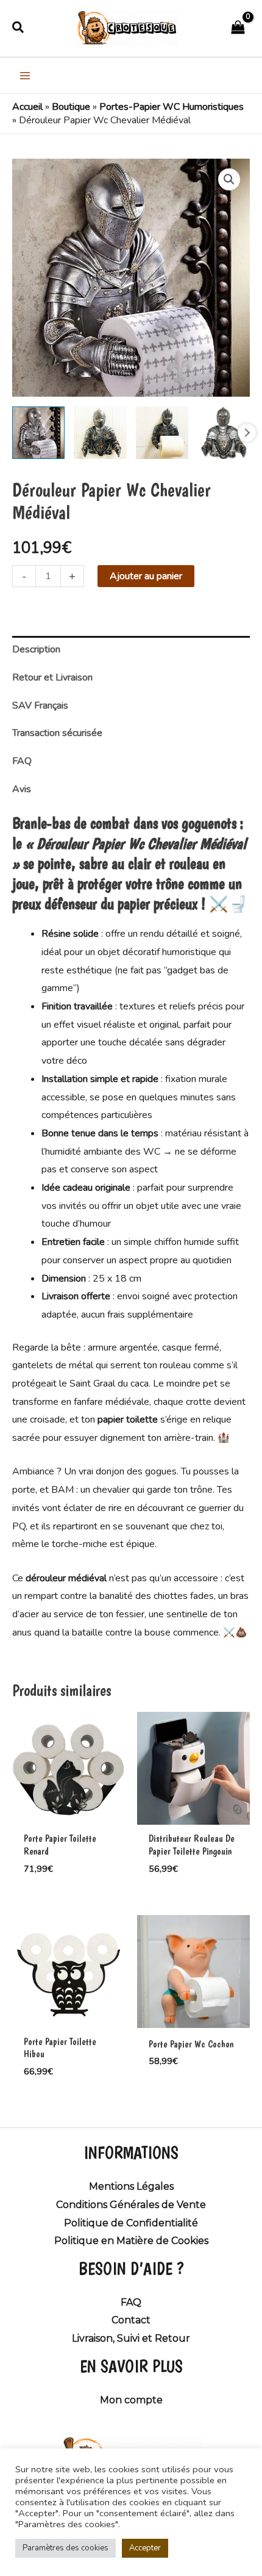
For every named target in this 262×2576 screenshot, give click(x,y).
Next (247, 433)
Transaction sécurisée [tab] (57, 733)
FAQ (131, 2302)
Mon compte (131, 2400)
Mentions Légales (131, 2186)
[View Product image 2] (100, 433)
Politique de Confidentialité (131, 2223)
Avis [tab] (22, 789)
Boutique (71, 107)
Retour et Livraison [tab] (52, 677)
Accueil (27, 107)
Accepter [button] (145, 2548)
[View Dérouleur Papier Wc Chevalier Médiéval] (38, 433)
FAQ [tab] (22, 761)
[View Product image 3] (162, 433)
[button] (19, 28)
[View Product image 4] (224, 433)
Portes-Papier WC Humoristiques (172, 107)
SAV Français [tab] (40, 705)
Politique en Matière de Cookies (131, 2241)
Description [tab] (36, 649)
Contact (131, 2320)
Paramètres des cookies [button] (65, 2548)
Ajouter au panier (146, 576)
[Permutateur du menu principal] (25, 75)
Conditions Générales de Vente (131, 2205)
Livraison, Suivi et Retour (131, 2338)
